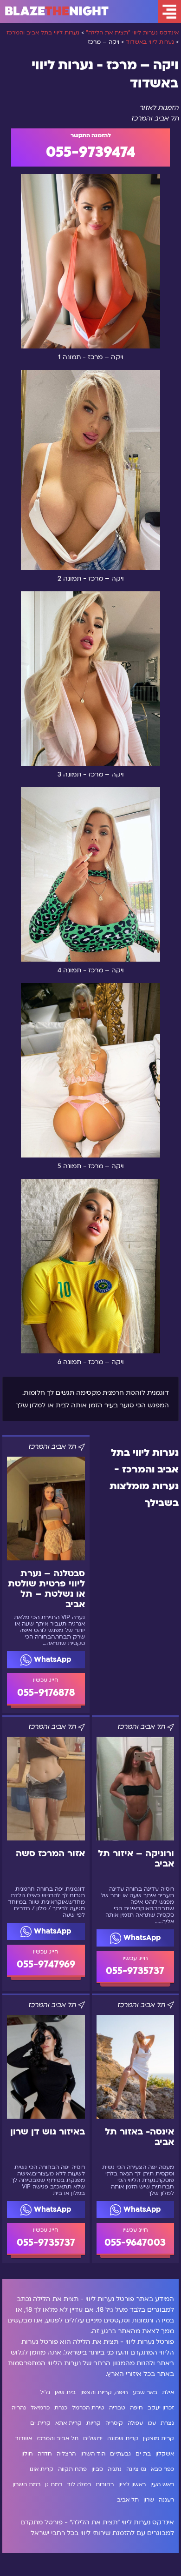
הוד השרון (93, 2454)
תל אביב (128, 2500)
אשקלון (165, 2454)
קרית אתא (68, 2423)
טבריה (117, 2408)
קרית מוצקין (158, 2438)
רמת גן (54, 2484)
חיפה (136, 2408)
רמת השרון (26, 2484)
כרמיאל (40, 2408)
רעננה (166, 2500)
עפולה (135, 2423)
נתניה (115, 2469)
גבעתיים (120, 2454)
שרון (149, 2500)
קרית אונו (42, 2469)
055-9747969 (46, 1964)
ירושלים (93, 2438)
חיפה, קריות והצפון (104, 2392)
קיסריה (114, 2423)
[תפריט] (169, 12)
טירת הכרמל (88, 2408)
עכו (152, 2423)
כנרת (61, 2408)
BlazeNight (57, 12)
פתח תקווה (72, 2469)
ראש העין (162, 2484)
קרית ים (40, 2423)
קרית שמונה (123, 2438)
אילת (168, 2392)
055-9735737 (135, 1971)
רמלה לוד (79, 2484)
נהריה (19, 2408)
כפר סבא (162, 2469)
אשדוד (23, 2438)
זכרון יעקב (161, 2408)
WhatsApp (51, 1659)
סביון (97, 2469)
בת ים (143, 2454)
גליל (45, 2392)
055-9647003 (135, 2243)
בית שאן (65, 2392)
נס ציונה (136, 2469)
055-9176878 (46, 1693)
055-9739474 (91, 152)
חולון (27, 2454)
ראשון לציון (132, 2484)
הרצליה (66, 2454)
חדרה (45, 2454)
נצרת (167, 2423)
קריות (94, 2423)
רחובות (105, 2484)
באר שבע (145, 2392)
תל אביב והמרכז (58, 2438)
